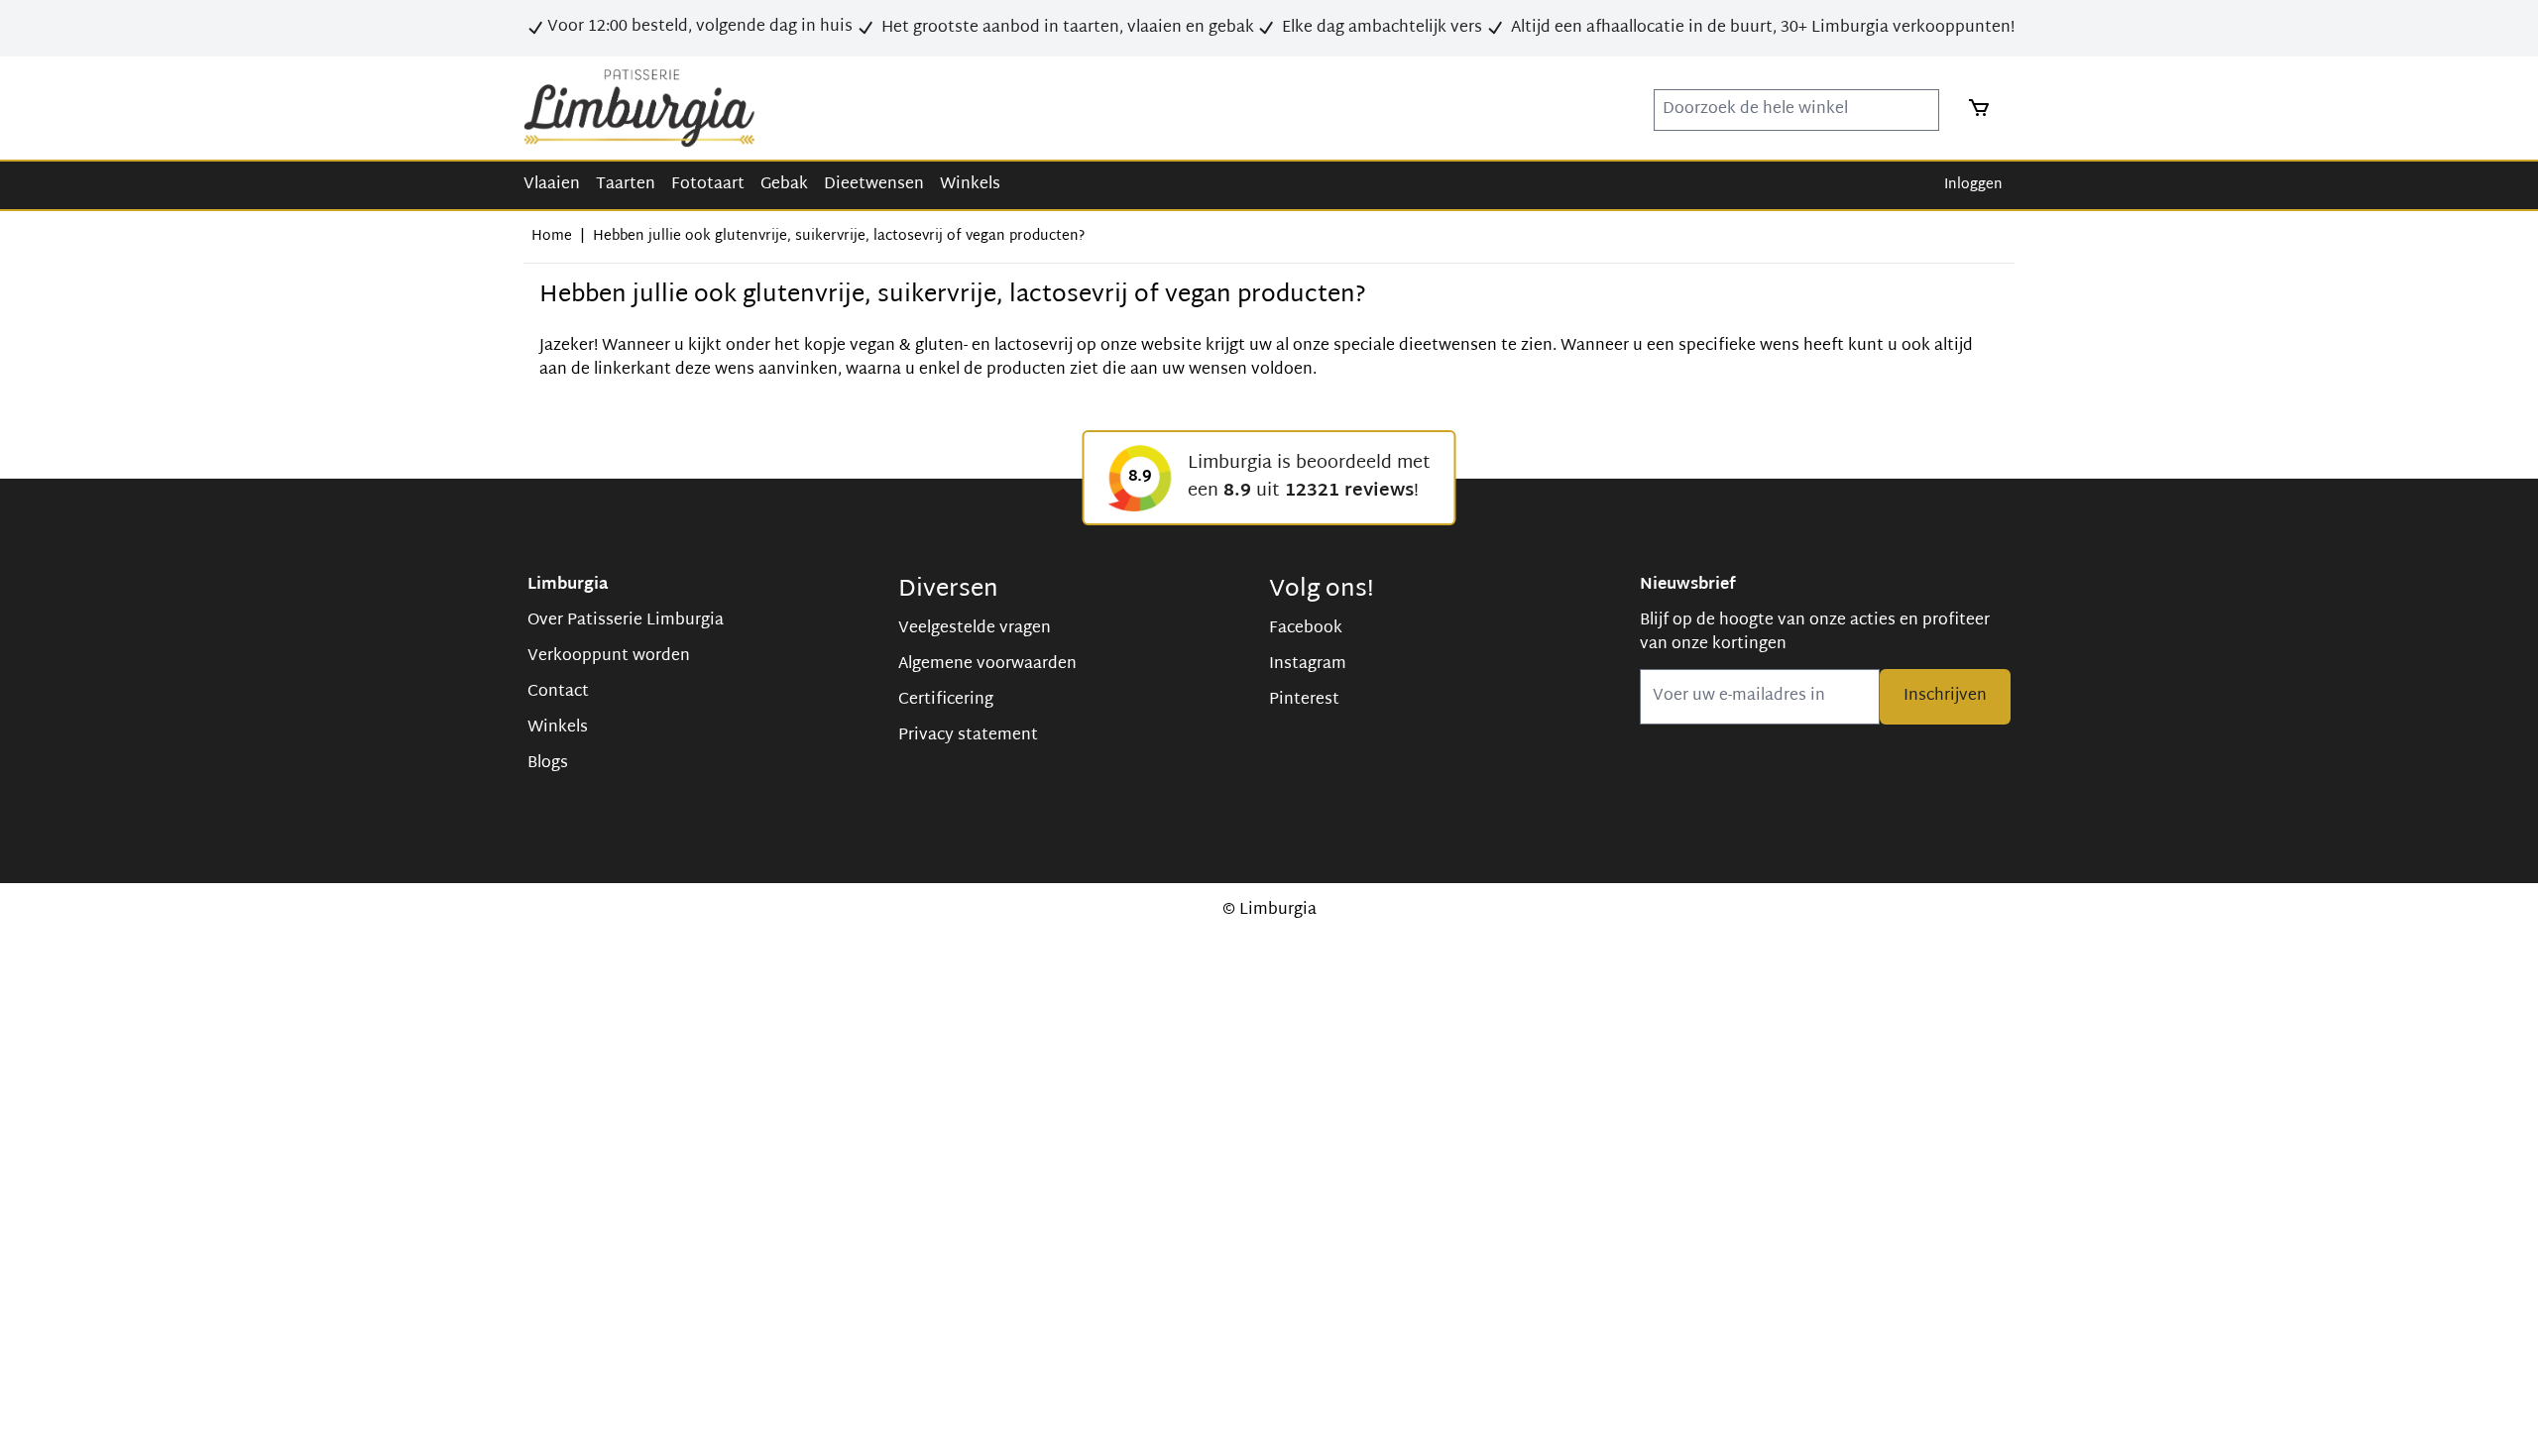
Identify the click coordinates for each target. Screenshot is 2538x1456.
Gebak (784, 185)
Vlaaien (552, 185)
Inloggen (1973, 185)
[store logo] (639, 108)
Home (552, 236)
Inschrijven (1945, 696)
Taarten (626, 185)
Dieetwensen (874, 185)
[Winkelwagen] (1973, 108)
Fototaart (708, 185)
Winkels (970, 185)
